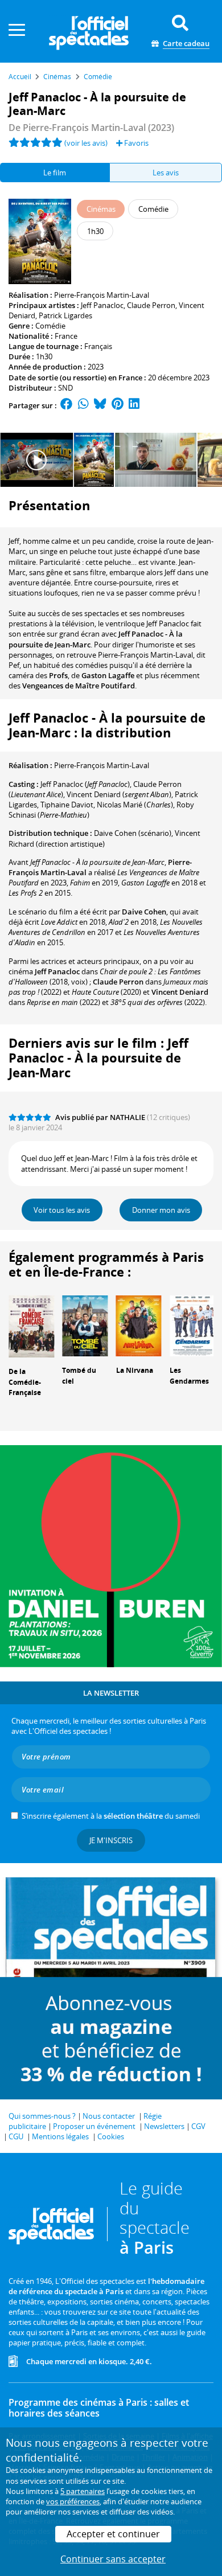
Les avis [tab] (166, 173)
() (85, 784)
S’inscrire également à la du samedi (111, 1816)
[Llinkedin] (134, 405)
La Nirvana (135, 1370)
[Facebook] (67, 405)
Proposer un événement (94, 2126)
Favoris (135, 143)
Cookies (111, 2136)
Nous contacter (109, 2116)
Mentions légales (60, 2136)
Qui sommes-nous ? (42, 2116)
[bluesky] (100, 405)
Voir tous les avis (62, 1210)
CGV (198, 2126)
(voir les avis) (86, 143)
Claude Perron (151, 305)
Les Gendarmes (189, 1376)
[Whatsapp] (83, 405)
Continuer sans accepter (113, 2559)
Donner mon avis (161, 1210)
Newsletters (164, 2126)
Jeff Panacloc (102, 305)
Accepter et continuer (113, 2534)
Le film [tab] (55, 173)
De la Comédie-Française (25, 1382)
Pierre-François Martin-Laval (102, 295)
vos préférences (73, 2501)
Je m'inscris (111, 1840)
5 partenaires (83, 2491)
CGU (16, 2136)
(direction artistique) (104, 838)
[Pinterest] (118, 405)
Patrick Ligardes (65, 315)
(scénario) (133, 833)
